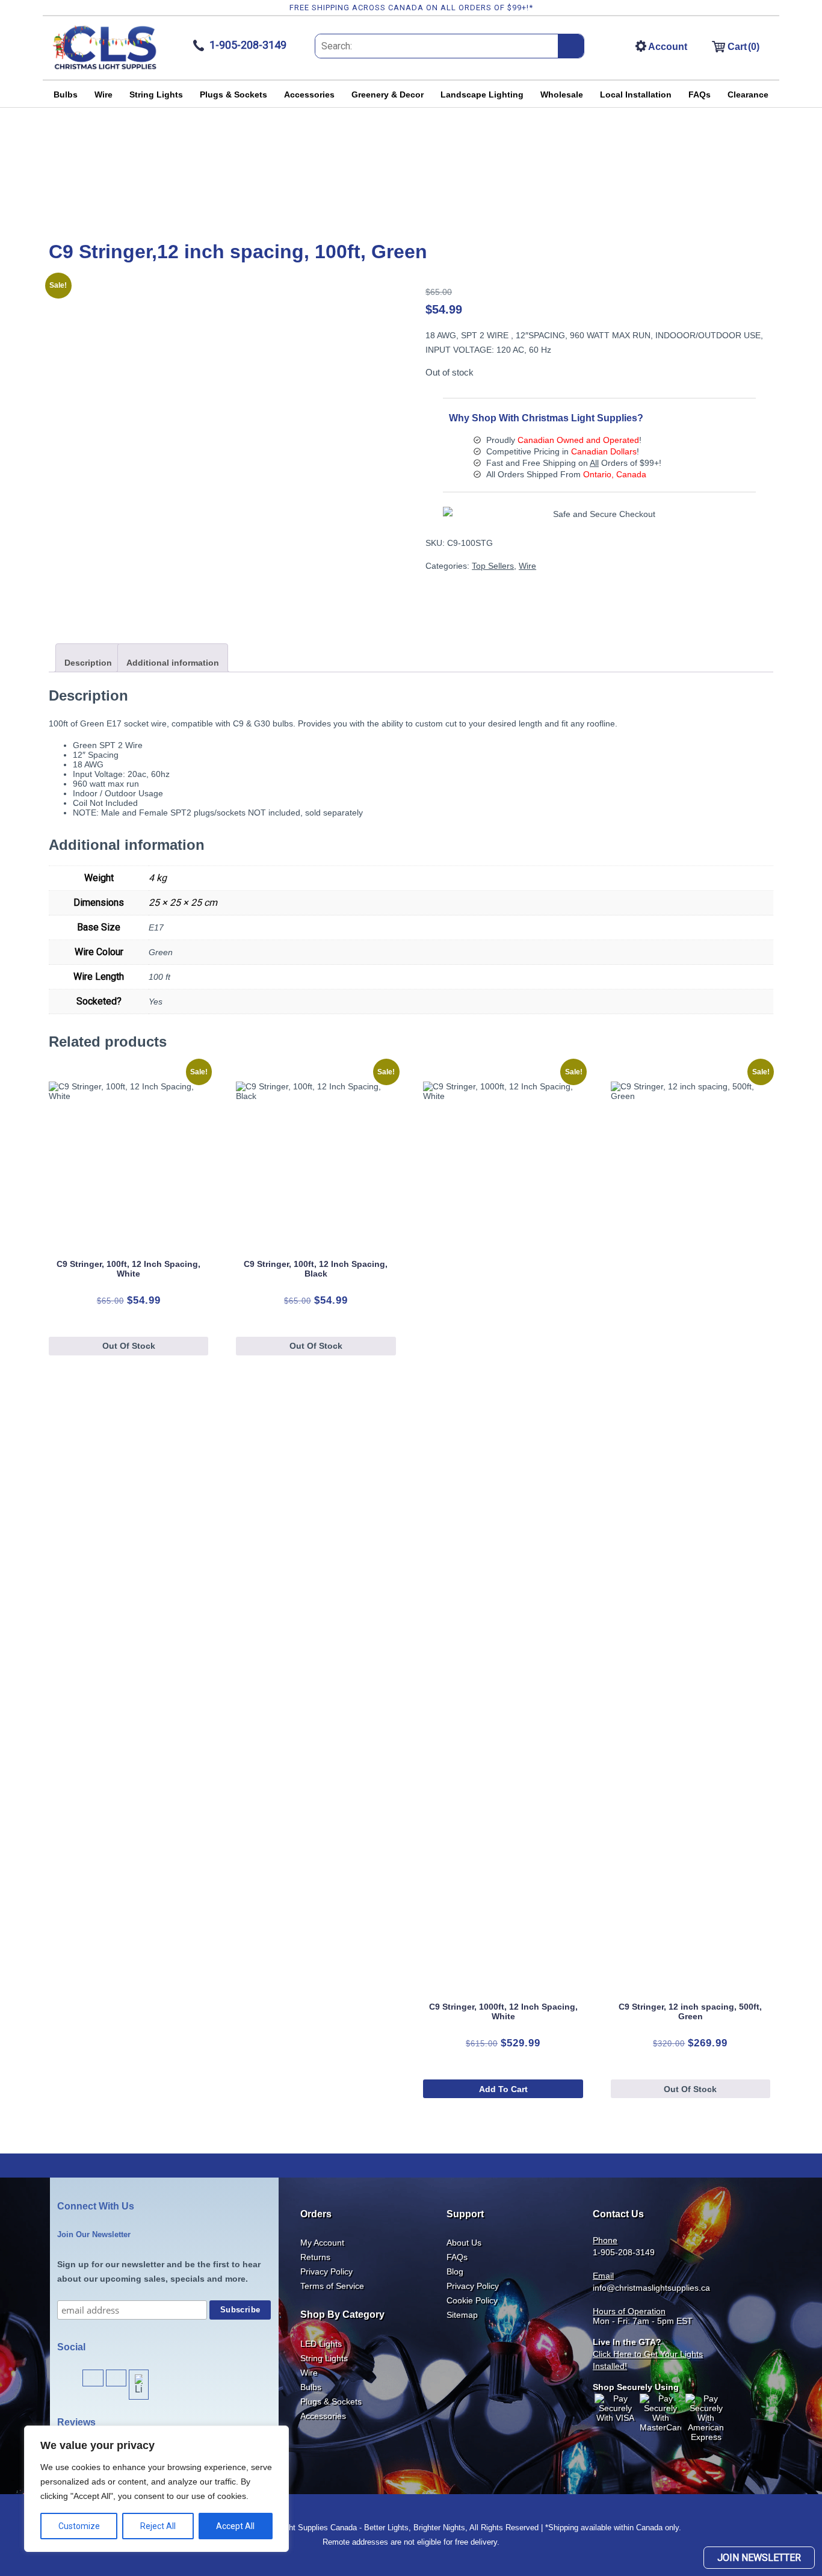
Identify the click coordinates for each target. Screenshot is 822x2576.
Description (88, 663)
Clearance (748, 94)
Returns (315, 2257)
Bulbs (66, 94)
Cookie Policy (472, 2300)
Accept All (235, 2526)
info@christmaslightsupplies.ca (651, 2288)
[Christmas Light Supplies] (105, 68)
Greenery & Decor (388, 94)
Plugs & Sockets (233, 94)
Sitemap (462, 2315)
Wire (104, 94)
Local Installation (636, 94)
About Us (464, 2243)
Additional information (173, 663)
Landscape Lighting (482, 94)
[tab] (88, 658)
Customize (79, 2526)
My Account (322, 2243)
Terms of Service (332, 2286)
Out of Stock (129, 1346)
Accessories (309, 94)
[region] (156, 2489)
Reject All (158, 2526)
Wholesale (562, 94)
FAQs (700, 94)
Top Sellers (493, 566)
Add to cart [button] (503, 2089)
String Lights (156, 94)
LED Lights (321, 2344)
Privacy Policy (326, 2271)
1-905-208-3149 (624, 2252)
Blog (455, 2271)
